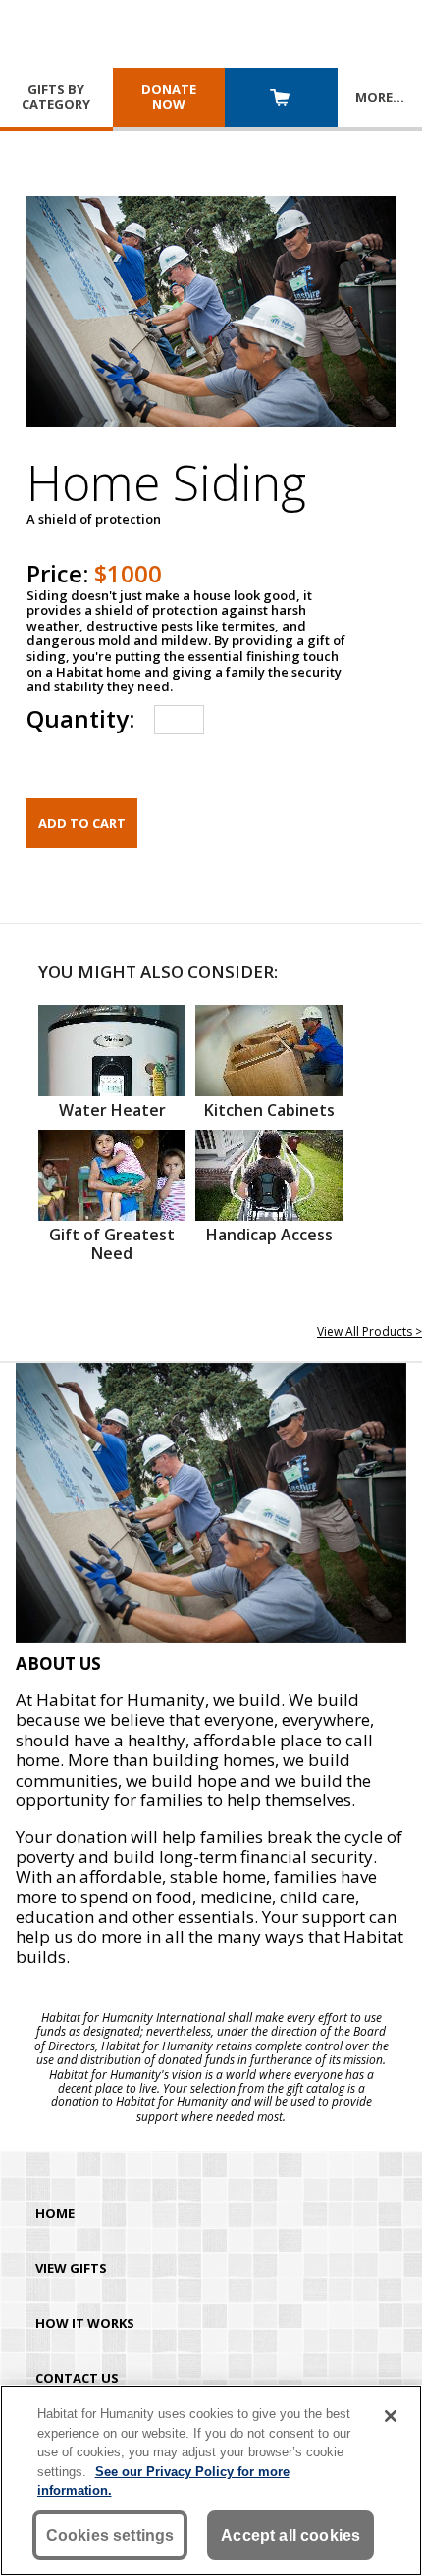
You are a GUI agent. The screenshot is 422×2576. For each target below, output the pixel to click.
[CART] (281, 100)
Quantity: (80, 718)
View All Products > (369, 1331)
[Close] (391, 2416)
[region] (211, 2480)
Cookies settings (110, 2535)
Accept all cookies (290, 2535)
